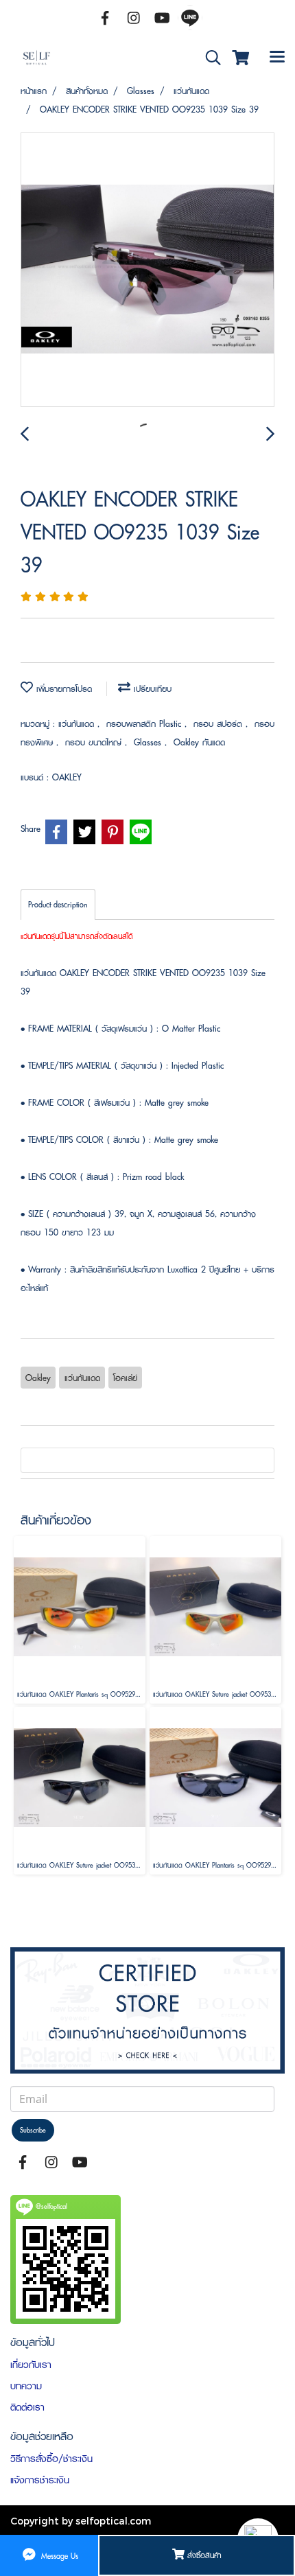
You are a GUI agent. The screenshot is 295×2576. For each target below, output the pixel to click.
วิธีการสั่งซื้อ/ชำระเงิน (51, 2459)
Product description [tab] (58, 904)
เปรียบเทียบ (151, 689)
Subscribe (33, 2130)
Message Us (58, 2555)
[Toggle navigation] (277, 58)
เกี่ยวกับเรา (31, 2365)
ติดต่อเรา (27, 2407)
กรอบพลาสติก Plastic (145, 724)
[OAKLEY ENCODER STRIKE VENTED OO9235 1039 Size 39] (147, 270)
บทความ (26, 2386)
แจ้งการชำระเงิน (40, 2480)
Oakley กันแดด (199, 742)
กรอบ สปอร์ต (220, 724)
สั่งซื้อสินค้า (203, 2555)
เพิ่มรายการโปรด (62, 689)
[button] (209, 58)
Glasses (149, 742)
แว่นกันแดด (78, 724)
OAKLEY (67, 777)
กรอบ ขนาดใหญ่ (95, 742)
